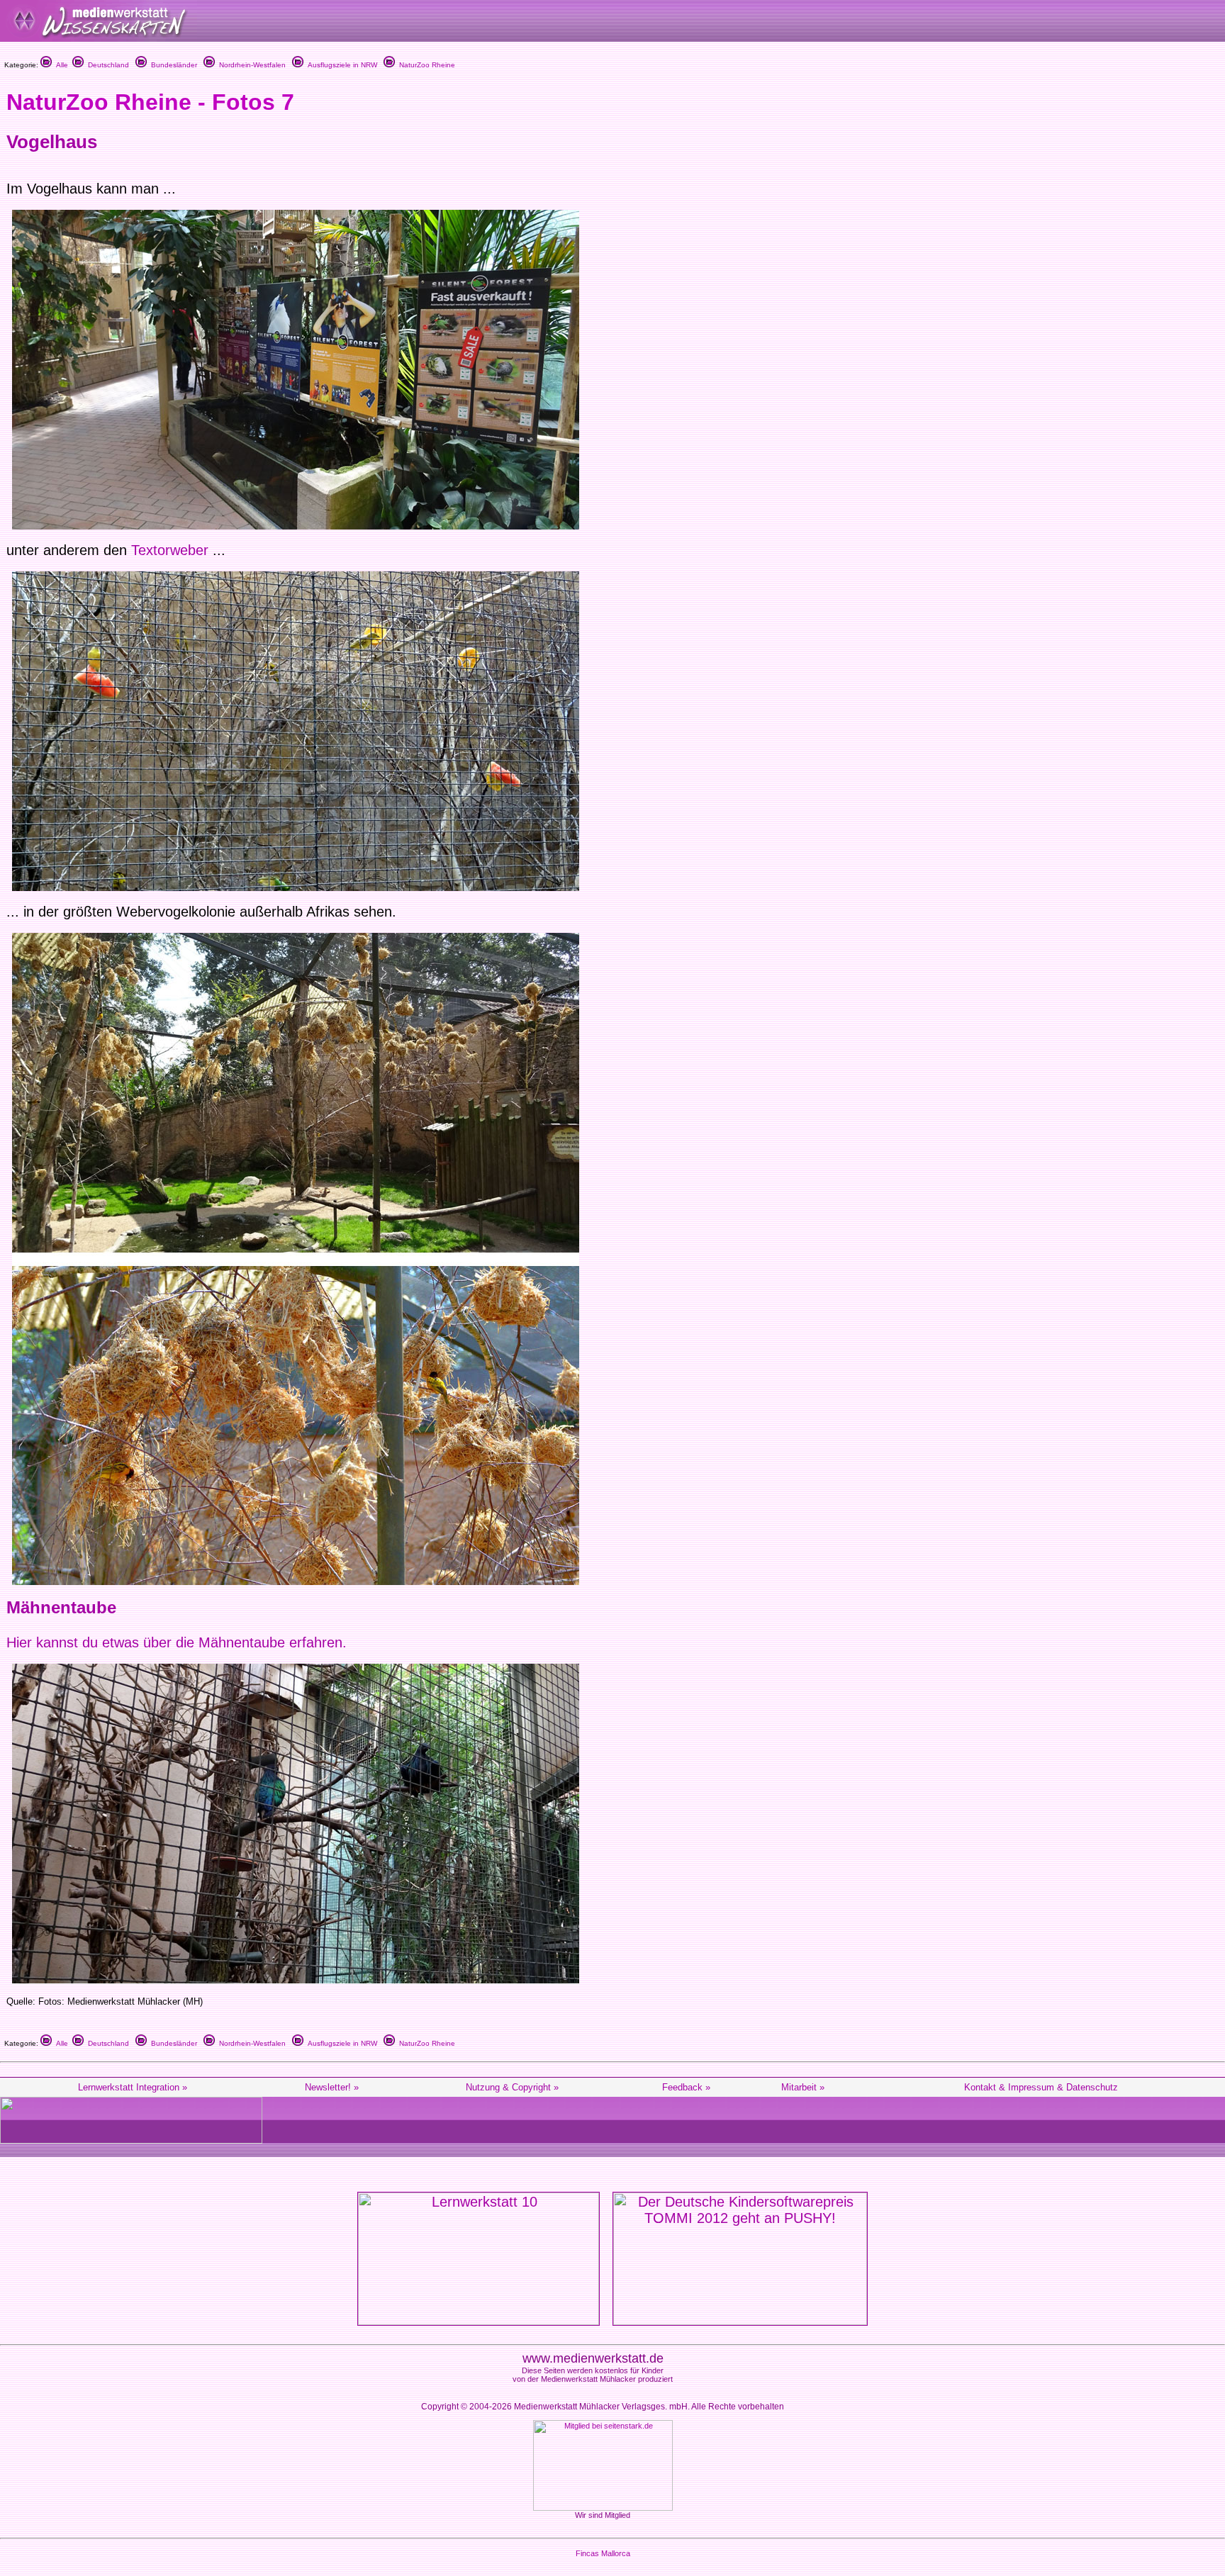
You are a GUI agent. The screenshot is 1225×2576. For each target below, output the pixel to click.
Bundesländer (172, 65)
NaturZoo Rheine (425, 65)
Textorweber (172, 550)
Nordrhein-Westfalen (250, 65)
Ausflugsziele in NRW (340, 65)
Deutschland (106, 65)
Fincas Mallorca (603, 2553)
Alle (60, 65)
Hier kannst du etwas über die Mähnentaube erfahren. (177, 1642)
